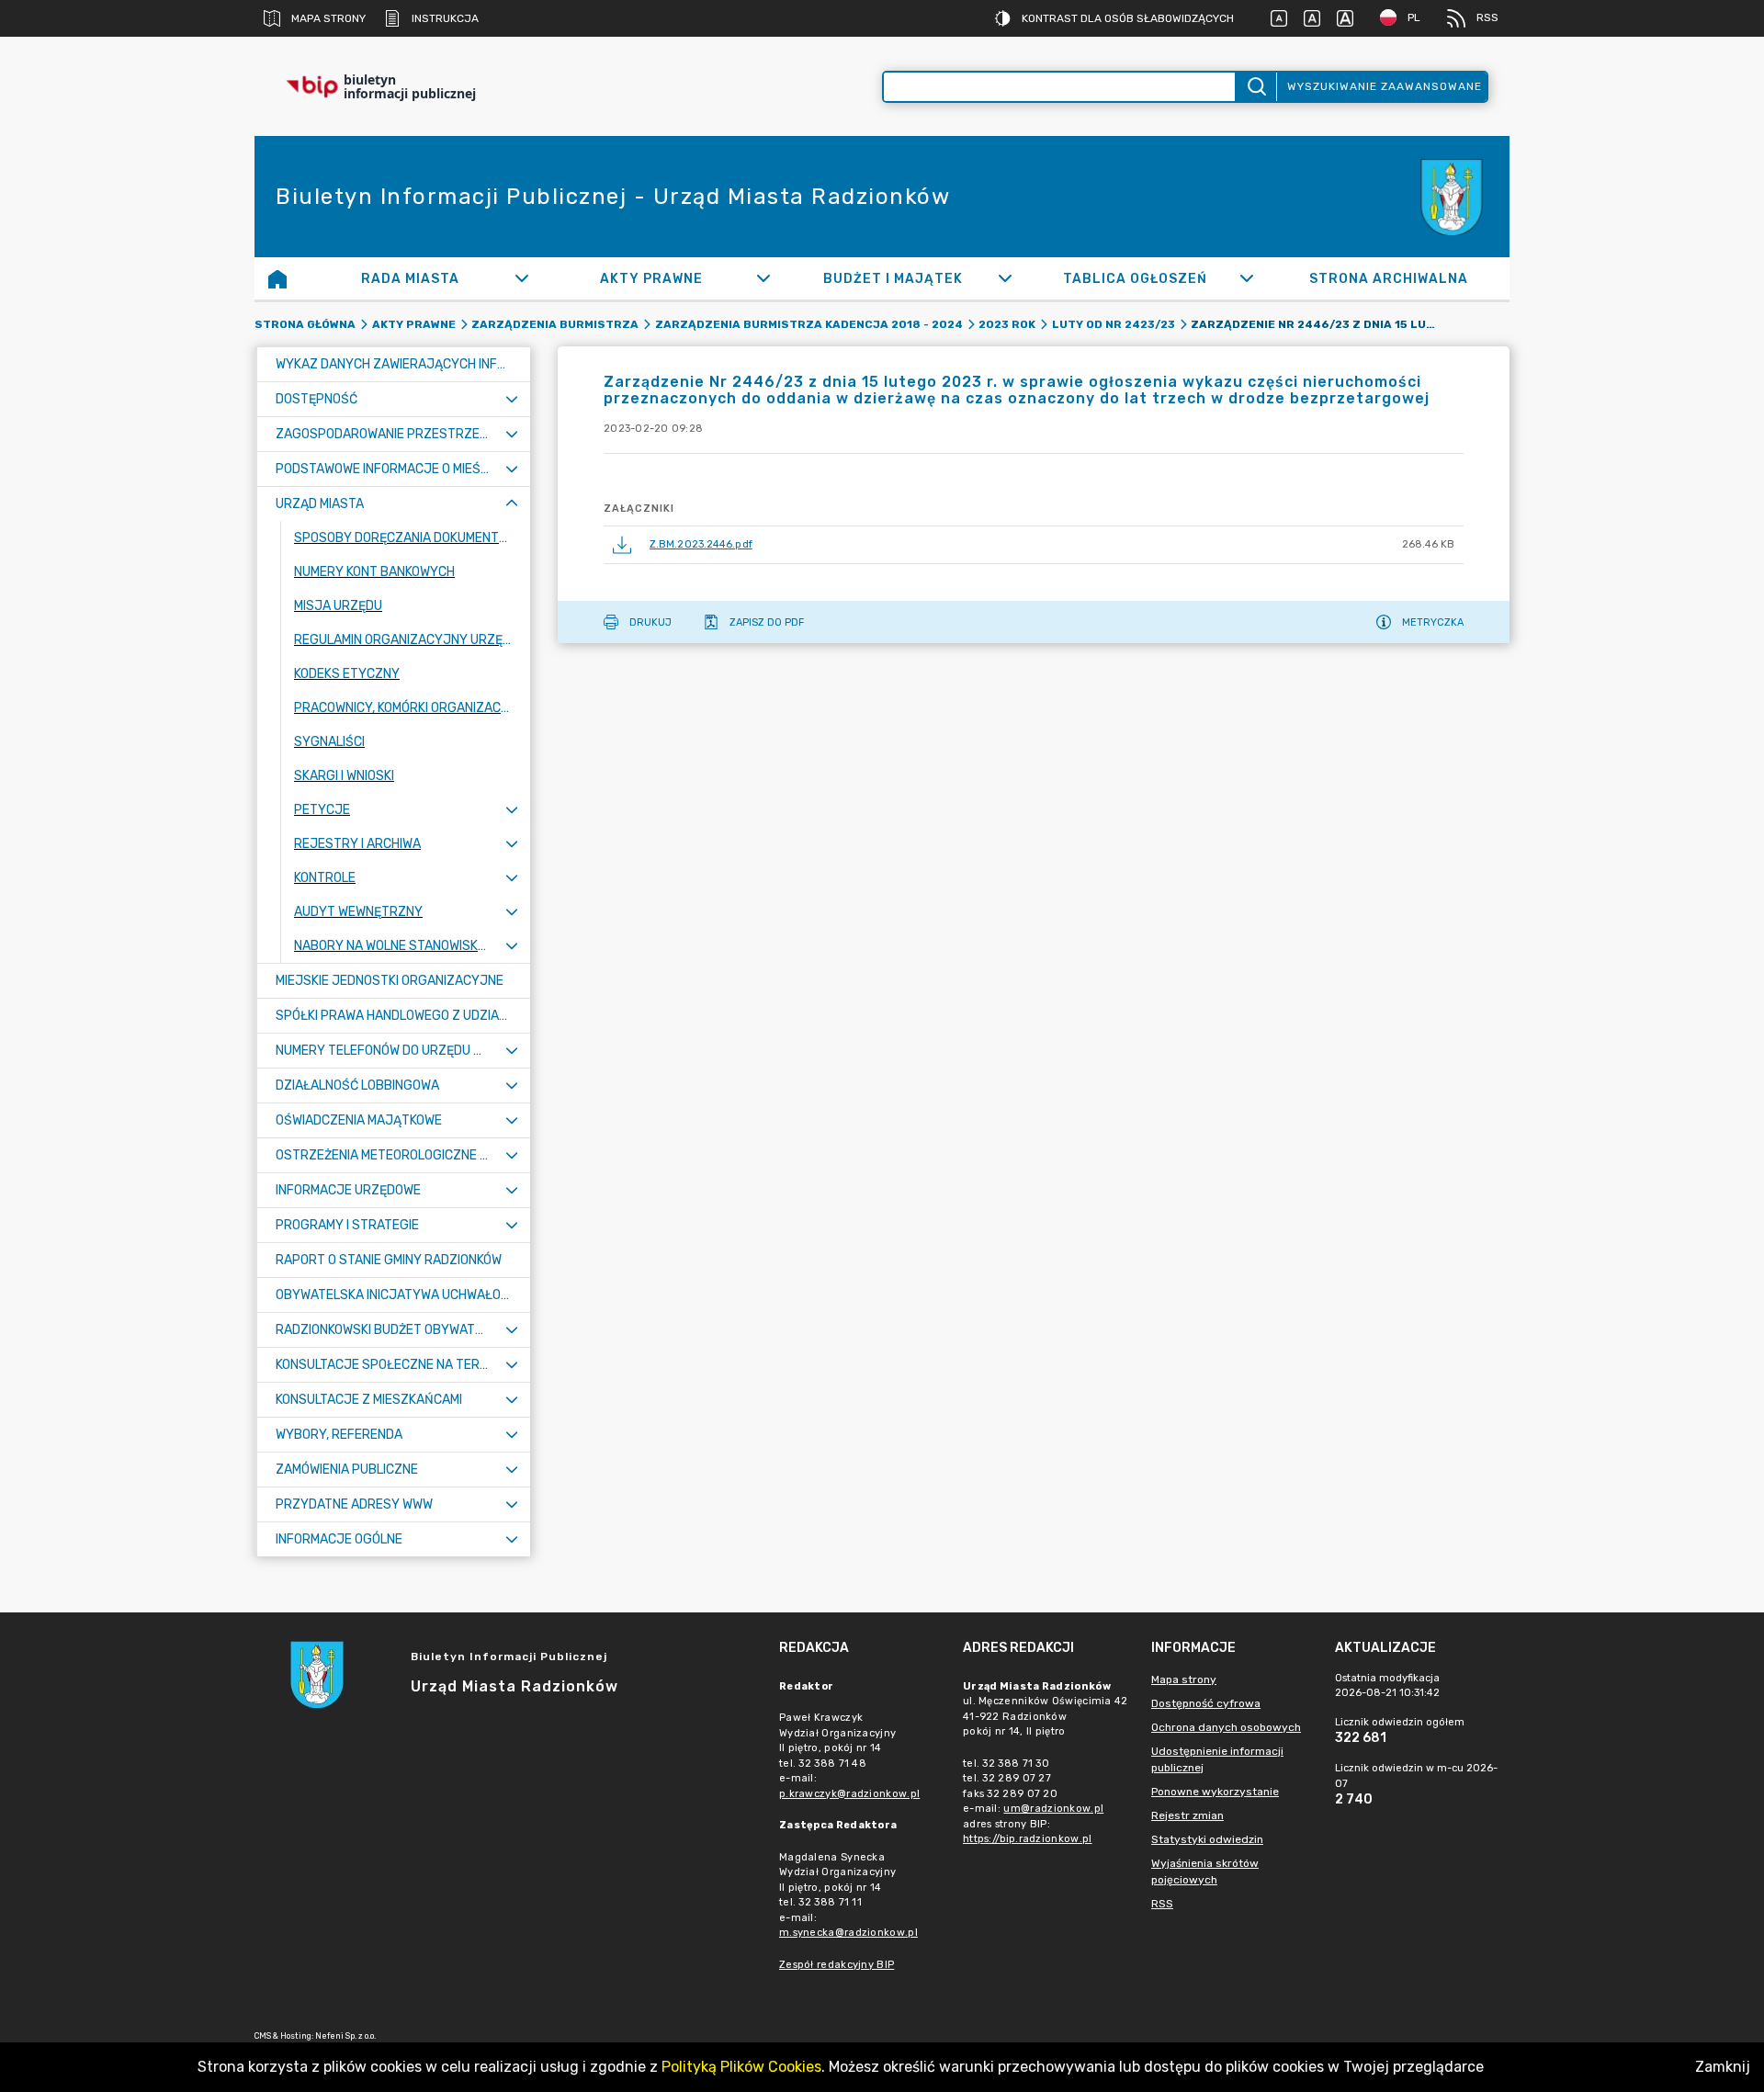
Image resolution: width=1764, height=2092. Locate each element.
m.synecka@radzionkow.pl (848, 1933)
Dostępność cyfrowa (1206, 1703)
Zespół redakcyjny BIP (837, 1965)
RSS (1487, 17)
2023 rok (1007, 324)
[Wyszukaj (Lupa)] (1255, 87)
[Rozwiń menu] (512, 399)
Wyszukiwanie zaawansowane (1385, 86)
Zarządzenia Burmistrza (555, 324)
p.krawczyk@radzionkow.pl (849, 1794)
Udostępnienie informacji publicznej (1217, 1759)
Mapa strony (328, 18)
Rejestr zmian (1187, 1815)
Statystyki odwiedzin (1207, 1839)
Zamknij (1723, 2067)
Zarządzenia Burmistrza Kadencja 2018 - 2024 (809, 324)
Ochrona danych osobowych (1226, 1727)
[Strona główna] (277, 278)
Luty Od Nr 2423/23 (1114, 324)
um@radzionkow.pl (1053, 1809)
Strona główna (305, 324)
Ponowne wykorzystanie (1215, 1792)
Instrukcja (445, 18)
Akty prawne (414, 324)
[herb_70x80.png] (1454, 197)
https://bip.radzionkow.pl (1028, 1839)
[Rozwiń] (521, 278)
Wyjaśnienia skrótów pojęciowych (1205, 1871)
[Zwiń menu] (512, 504)
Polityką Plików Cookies (741, 2067)
